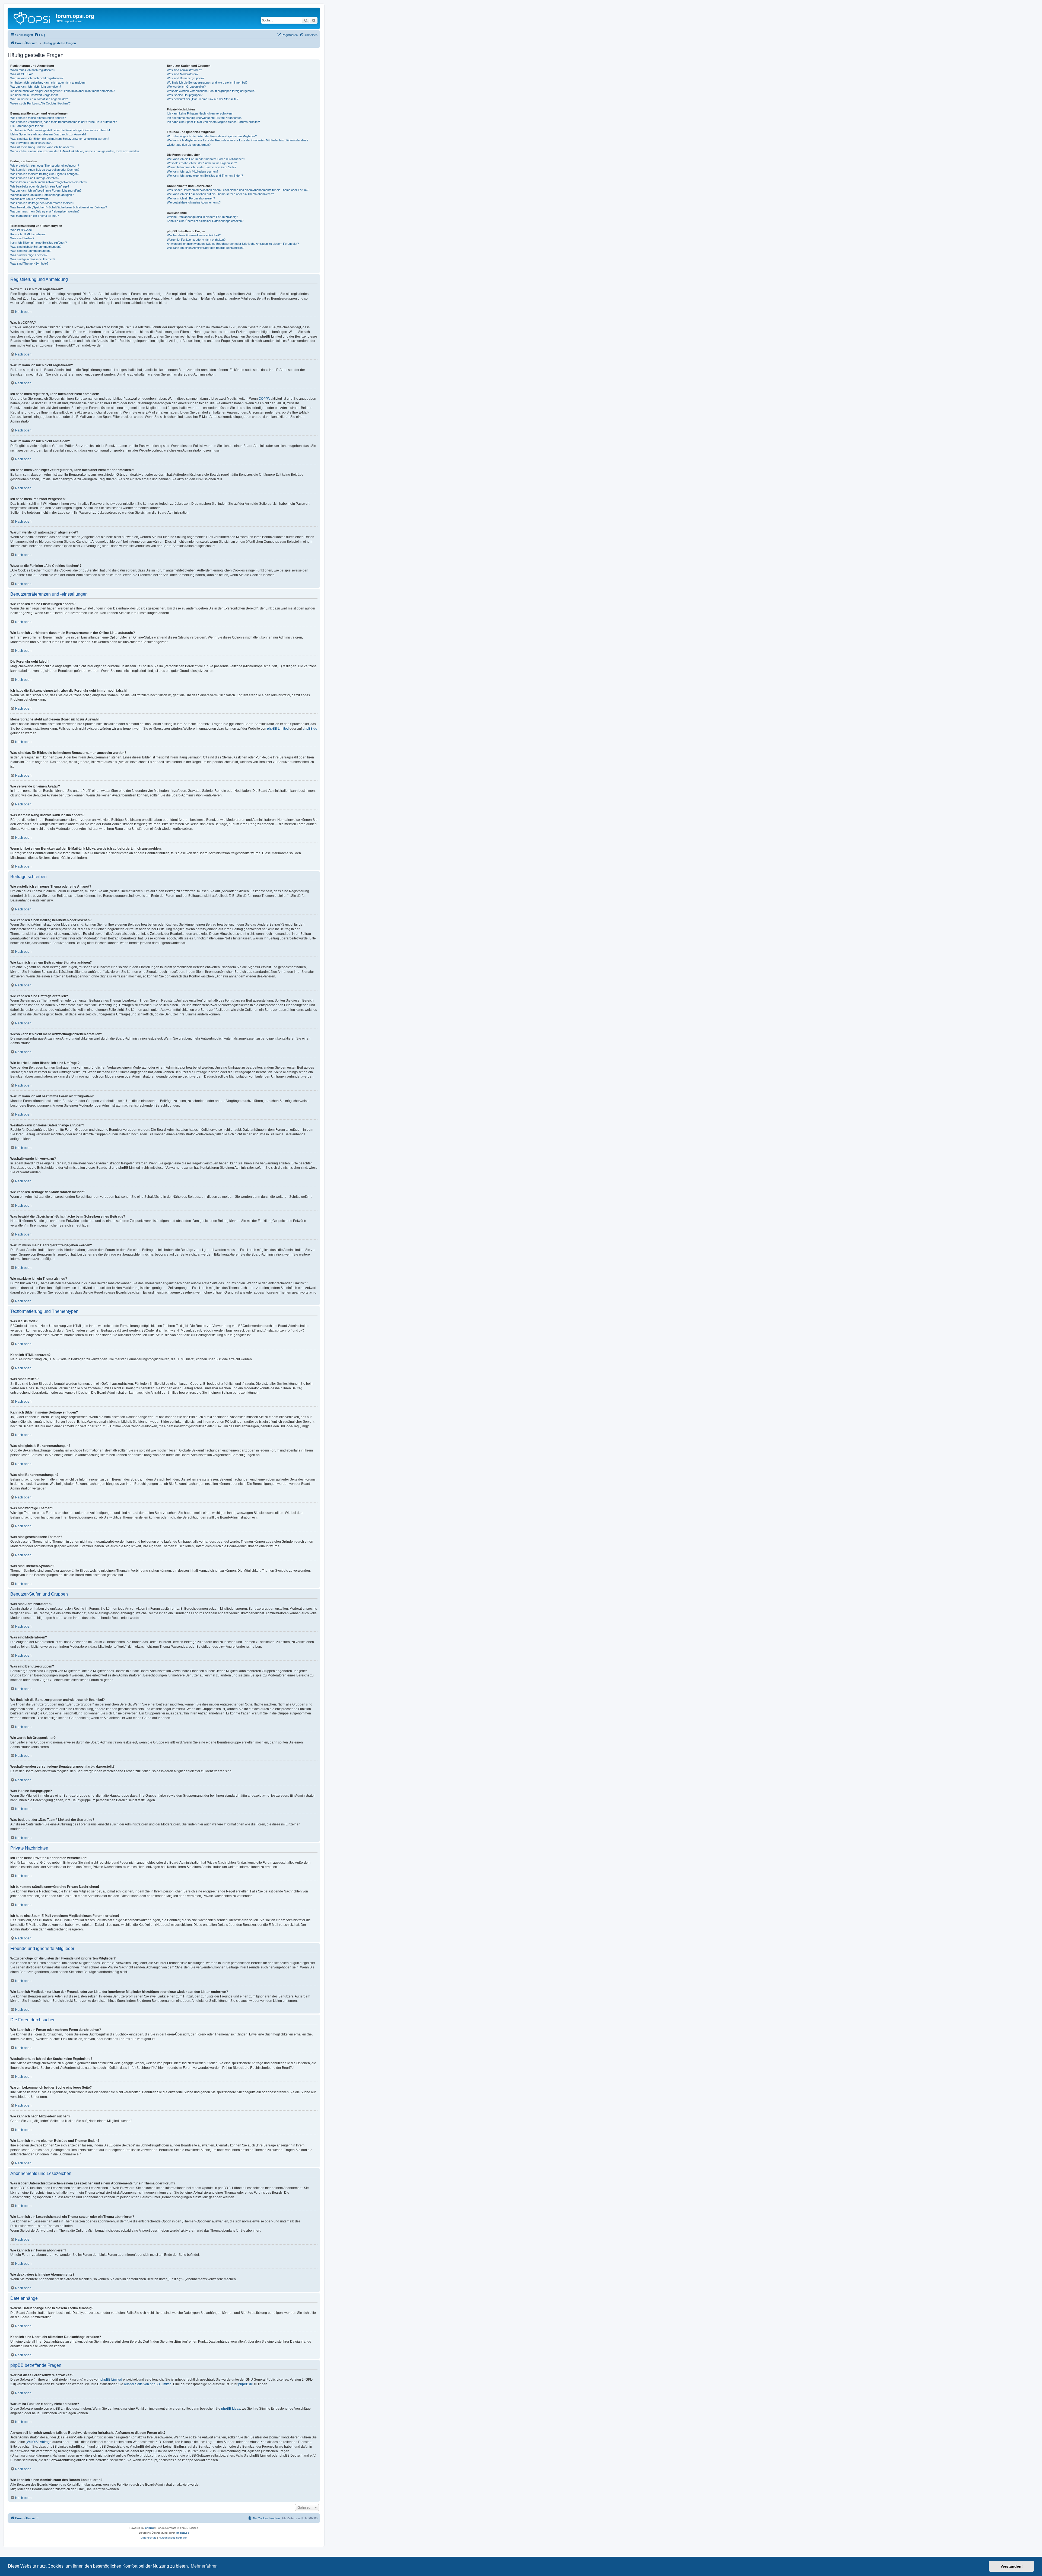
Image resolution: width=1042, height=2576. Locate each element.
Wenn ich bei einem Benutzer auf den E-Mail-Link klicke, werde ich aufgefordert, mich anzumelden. (75, 151)
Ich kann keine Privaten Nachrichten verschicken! (200, 113)
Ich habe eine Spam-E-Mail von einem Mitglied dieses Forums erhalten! (213, 122)
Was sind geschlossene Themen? (33, 259)
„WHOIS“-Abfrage (39, 2442)
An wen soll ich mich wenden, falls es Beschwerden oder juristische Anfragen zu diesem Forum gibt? (233, 244)
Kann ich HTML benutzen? (28, 234)
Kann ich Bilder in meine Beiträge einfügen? (39, 243)
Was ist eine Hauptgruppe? (185, 95)
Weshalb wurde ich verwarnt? (30, 199)
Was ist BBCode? (22, 230)
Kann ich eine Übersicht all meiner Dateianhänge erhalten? (205, 221)
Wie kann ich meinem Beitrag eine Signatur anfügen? (45, 174)
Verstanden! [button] (1012, 2566)
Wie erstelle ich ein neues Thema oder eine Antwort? (45, 166)
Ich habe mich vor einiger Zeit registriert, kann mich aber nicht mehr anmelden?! (63, 91)
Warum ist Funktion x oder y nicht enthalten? (196, 240)
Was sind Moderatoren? (183, 74)
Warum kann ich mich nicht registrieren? (37, 78)
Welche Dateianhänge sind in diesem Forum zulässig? (202, 217)
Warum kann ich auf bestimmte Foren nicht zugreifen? (46, 190)
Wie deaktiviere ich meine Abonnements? (194, 202)
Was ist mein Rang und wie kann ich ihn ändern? (42, 147)
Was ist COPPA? (21, 74)
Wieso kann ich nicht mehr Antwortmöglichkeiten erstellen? (49, 182)
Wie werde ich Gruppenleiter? (186, 87)
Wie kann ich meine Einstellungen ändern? (38, 118)
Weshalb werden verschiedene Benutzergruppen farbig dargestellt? (211, 91)
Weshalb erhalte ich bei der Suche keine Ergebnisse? (202, 163)
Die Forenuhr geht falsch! (27, 126)
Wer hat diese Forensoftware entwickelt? (194, 235)
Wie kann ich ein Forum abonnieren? (191, 198)
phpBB (150, 2528)
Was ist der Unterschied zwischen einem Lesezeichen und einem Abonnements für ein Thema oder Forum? (238, 190)
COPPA (264, 399)
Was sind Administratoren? (184, 70)
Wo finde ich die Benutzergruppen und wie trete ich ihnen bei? (207, 82)
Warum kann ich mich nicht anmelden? (36, 87)
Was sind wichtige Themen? (29, 255)
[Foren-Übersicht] (32, 18)
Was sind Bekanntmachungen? (31, 251)
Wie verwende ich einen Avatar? (31, 143)
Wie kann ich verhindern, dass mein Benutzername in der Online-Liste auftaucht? (63, 122)
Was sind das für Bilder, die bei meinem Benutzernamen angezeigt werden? (60, 139)
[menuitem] (40, 35)
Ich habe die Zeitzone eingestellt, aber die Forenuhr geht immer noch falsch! (60, 130)
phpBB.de (310, 729)
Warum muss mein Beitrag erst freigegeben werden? (45, 211)
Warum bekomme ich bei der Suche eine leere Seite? (202, 167)
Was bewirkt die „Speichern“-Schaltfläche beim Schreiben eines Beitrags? (59, 207)
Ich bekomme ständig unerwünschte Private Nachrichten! (205, 118)
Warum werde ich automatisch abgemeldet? (39, 99)
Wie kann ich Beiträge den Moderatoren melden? (42, 203)
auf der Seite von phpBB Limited (148, 2384)
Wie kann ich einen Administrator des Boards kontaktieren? (206, 248)
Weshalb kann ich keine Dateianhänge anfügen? (42, 195)
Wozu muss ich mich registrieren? (33, 70)
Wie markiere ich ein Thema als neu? (35, 216)
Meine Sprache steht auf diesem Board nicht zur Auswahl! (48, 134)
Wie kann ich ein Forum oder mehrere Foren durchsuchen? (206, 159)
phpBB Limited (278, 729)
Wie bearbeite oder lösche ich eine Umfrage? (40, 186)
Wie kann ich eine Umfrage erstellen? (35, 178)
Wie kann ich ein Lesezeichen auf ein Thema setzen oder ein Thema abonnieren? (220, 194)
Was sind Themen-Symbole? (29, 263)
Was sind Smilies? (22, 238)
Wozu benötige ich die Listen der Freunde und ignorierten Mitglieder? (212, 136)
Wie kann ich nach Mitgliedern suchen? (193, 171)
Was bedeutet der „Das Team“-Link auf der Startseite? (203, 99)
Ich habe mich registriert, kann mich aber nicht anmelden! (48, 82)
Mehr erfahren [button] (204, 2566)
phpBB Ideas (231, 2409)
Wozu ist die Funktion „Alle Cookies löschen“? (40, 103)
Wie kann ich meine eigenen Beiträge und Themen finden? (205, 176)
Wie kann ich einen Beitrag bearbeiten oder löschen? (45, 170)
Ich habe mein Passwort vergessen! (34, 95)
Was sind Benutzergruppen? (186, 78)
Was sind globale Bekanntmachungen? (36, 247)
